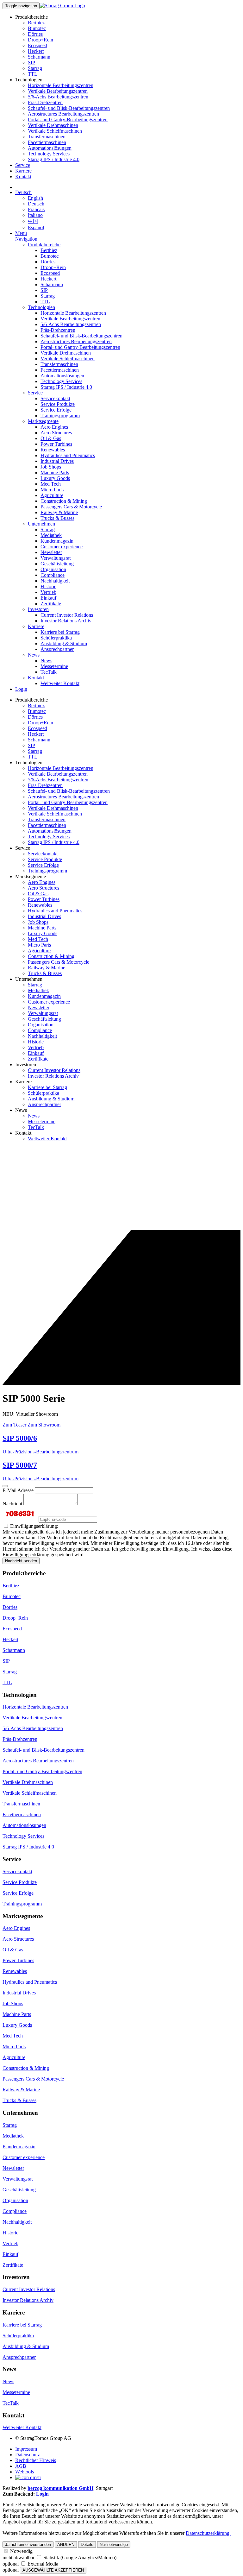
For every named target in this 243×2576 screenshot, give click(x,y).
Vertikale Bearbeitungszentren (58, 91)
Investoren (38, 609)
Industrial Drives (57, 461)
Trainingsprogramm (60, 416)
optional (11, 2564)
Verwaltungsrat (56, 558)
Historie (48, 586)
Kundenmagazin (57, 541)
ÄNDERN (66, 2545)
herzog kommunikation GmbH (60, 2488)
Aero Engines (54, 427)
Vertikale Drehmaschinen (53, 125)
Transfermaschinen (47, 137)
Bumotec (37, 28)
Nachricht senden (21, 1561)
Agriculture (52, 495)
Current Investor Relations (67, 615)
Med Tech (51, 484)
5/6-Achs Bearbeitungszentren (58, 97)
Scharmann (39, 57)
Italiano (35, 215)
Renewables (53, 450)
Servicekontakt (55, 398)
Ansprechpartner (57, 649)
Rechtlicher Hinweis (36, 2460)
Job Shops (51, 467)
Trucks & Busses (57, 518)
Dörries (35, 34)
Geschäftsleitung (57, 564)
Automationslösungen (50, 148)
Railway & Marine (59, 512)
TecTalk (49, 672)
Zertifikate (51, 604)
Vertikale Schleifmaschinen (55, 131)
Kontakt (23, 176)
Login (21, 689)
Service (23, 165)
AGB (21, 2466)
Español (36, 227)
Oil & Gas (51, 438)
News (34, 655)
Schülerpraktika (56, 638)
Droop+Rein (40, 40)
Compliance (53, 575)
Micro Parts (52, 490)
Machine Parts (55, 472)
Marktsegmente (43, 421)
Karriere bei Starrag (60, 632)
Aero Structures (56, 433)
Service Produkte (58, 404)
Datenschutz (28, 2455)
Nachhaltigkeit (55, 581)
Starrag (35, 68)
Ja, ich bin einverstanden (28, 2545)
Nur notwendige (114, 2545)
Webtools (25, 2472)
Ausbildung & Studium (64, 643)
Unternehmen (41, 524)
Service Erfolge (56, 410)
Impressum (26, 2449)
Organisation (53, 569)
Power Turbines (56, 444)
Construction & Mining (64, 501)
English (35, 198)
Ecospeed (37, 45)
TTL (33, 74)
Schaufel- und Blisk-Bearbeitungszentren (69, 108)
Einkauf (48, 598)
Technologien (41, 307)
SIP (31, 63)
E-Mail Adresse (18, 1490)
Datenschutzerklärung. (208, 2533)
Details (87, 2545)
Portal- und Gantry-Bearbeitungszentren (68, 120)
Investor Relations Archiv (66, 621)
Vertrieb (48, 592)
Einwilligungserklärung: (34, 1526)
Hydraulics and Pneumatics (68, 455)
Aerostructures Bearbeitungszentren (63, 114)
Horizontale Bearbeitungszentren (61, 85)
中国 (33, 221)
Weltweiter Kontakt (60, 683)
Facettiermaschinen (47, 142)
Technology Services (49, 154)
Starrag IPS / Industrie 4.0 (54, 159)
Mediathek (51, 535)
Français (36, 209)
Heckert (36, 51)
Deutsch (23, 192)
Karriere (23, 171)
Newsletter (51, 552)
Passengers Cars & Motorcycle (71, 507)
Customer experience (62, 547)
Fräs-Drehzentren (45, 102)
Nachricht (12, 1504)
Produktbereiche (44, 245)
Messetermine (54, 666)
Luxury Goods (55, 478)
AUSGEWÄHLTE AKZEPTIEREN (53, 2570)
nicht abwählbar (19, 2557)
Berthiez (36, 23)
